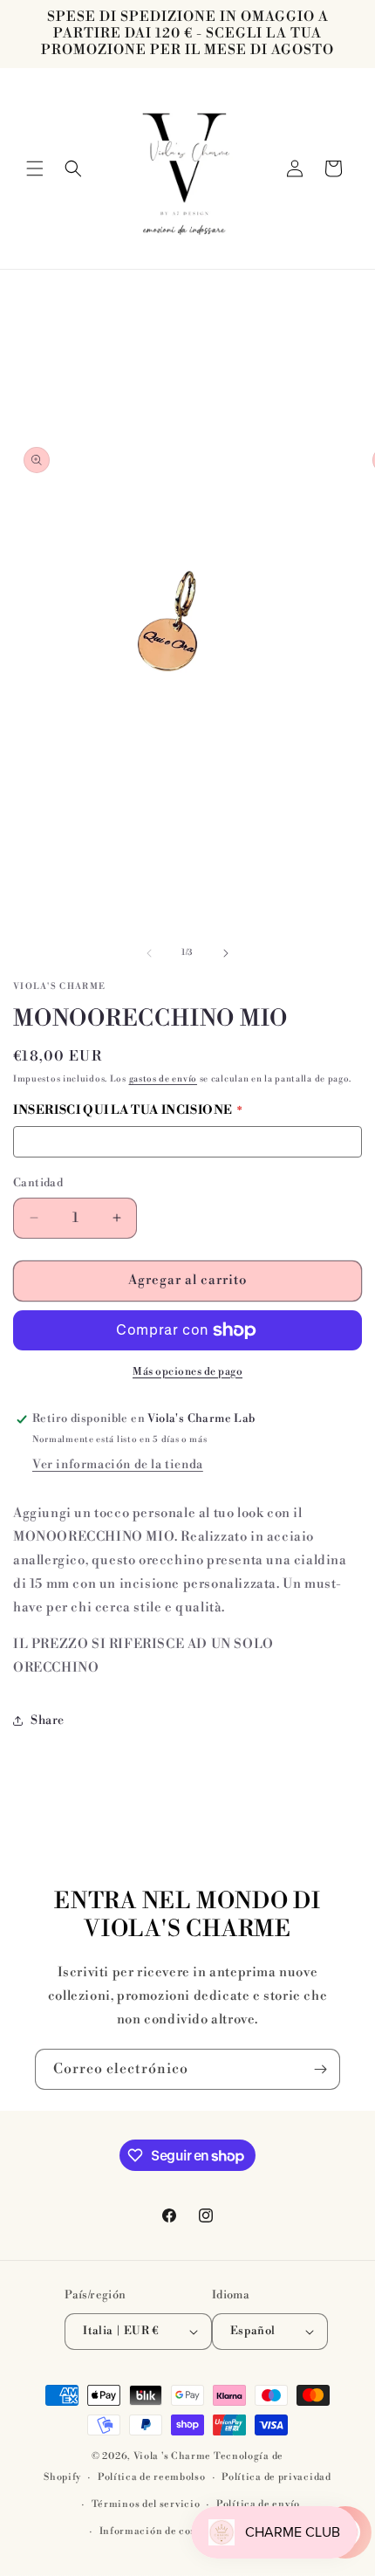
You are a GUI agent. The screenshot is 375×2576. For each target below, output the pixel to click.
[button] (35, 168)
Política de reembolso (152, 2477)
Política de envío (258, 2504)
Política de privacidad (276, 2477)
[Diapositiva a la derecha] (226, 953)
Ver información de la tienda (118, 1465)
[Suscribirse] (320, 2069)
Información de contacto (161, 2531)
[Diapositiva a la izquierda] (149, 953)
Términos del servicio (146, 2504)
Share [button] (48, 1721)
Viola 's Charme (174, 2456)
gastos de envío (164, 1079)
